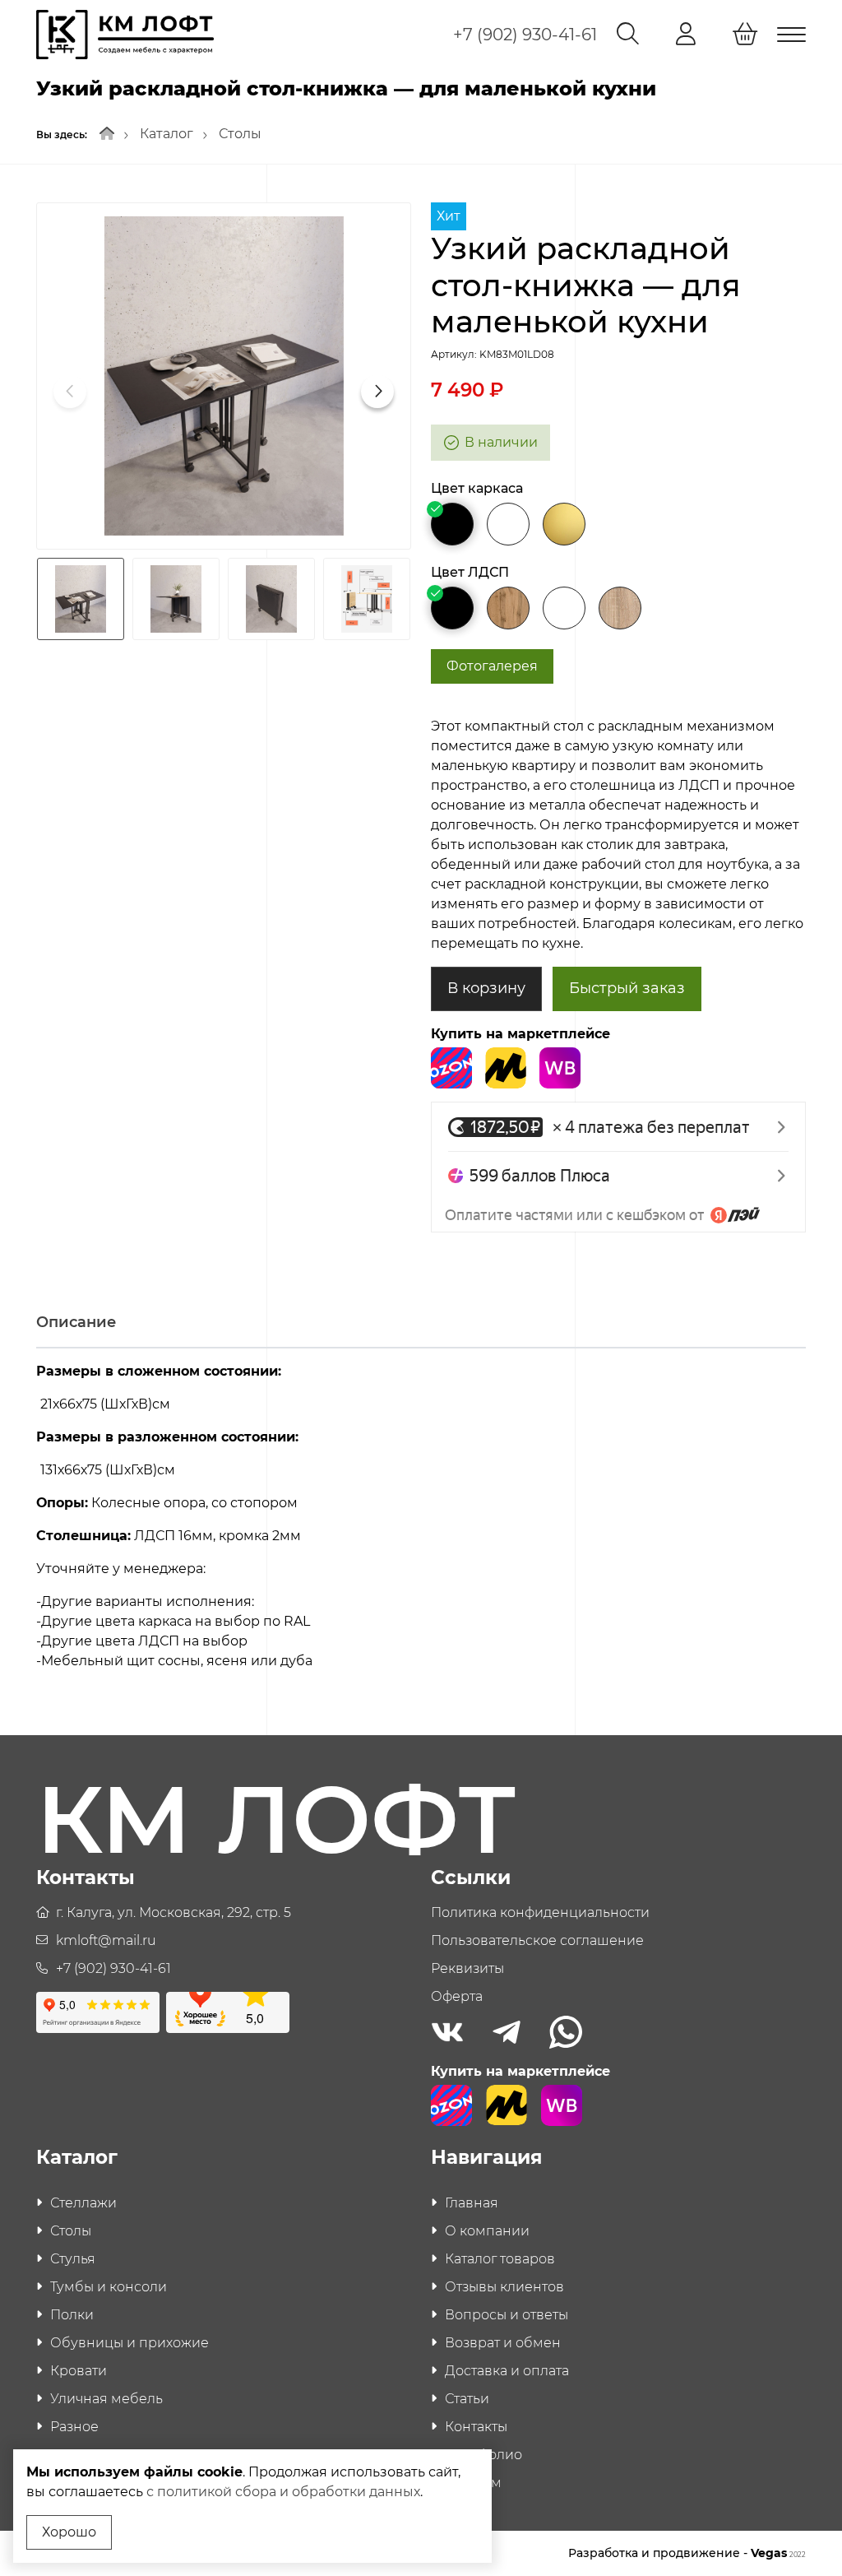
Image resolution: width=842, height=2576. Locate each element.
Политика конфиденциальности (540, 1912)
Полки (72, 2315)
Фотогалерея (492, 666)
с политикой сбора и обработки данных (283, 2492)
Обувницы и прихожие (130, 2343)
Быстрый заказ (627, 988)
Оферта (457, 1996)
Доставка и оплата (507, 2371)
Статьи (467, 2399)
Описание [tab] (76, 1322)
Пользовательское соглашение (537, 1940)
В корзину (486, 988)
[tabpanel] (421, 1523)
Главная (472, 2203)
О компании (487, 2231)
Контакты (476, 2427)
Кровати (79, 2371)
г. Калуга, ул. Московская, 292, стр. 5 (173, 1912)
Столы (240, 134)
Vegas (778, 2553)
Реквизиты (467, 1968)
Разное (74, 2427)
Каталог (167, 134)
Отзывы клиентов (504, 2287)
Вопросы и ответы (507, 2315)
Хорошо (69, 2532)
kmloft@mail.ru (106, 1940)
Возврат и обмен (503, 2343)
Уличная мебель (106, 2399)
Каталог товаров (500, 2259)
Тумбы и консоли (109, 2287)
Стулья (73, 2259)
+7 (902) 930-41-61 (525, 35)
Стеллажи (83, 2203)
